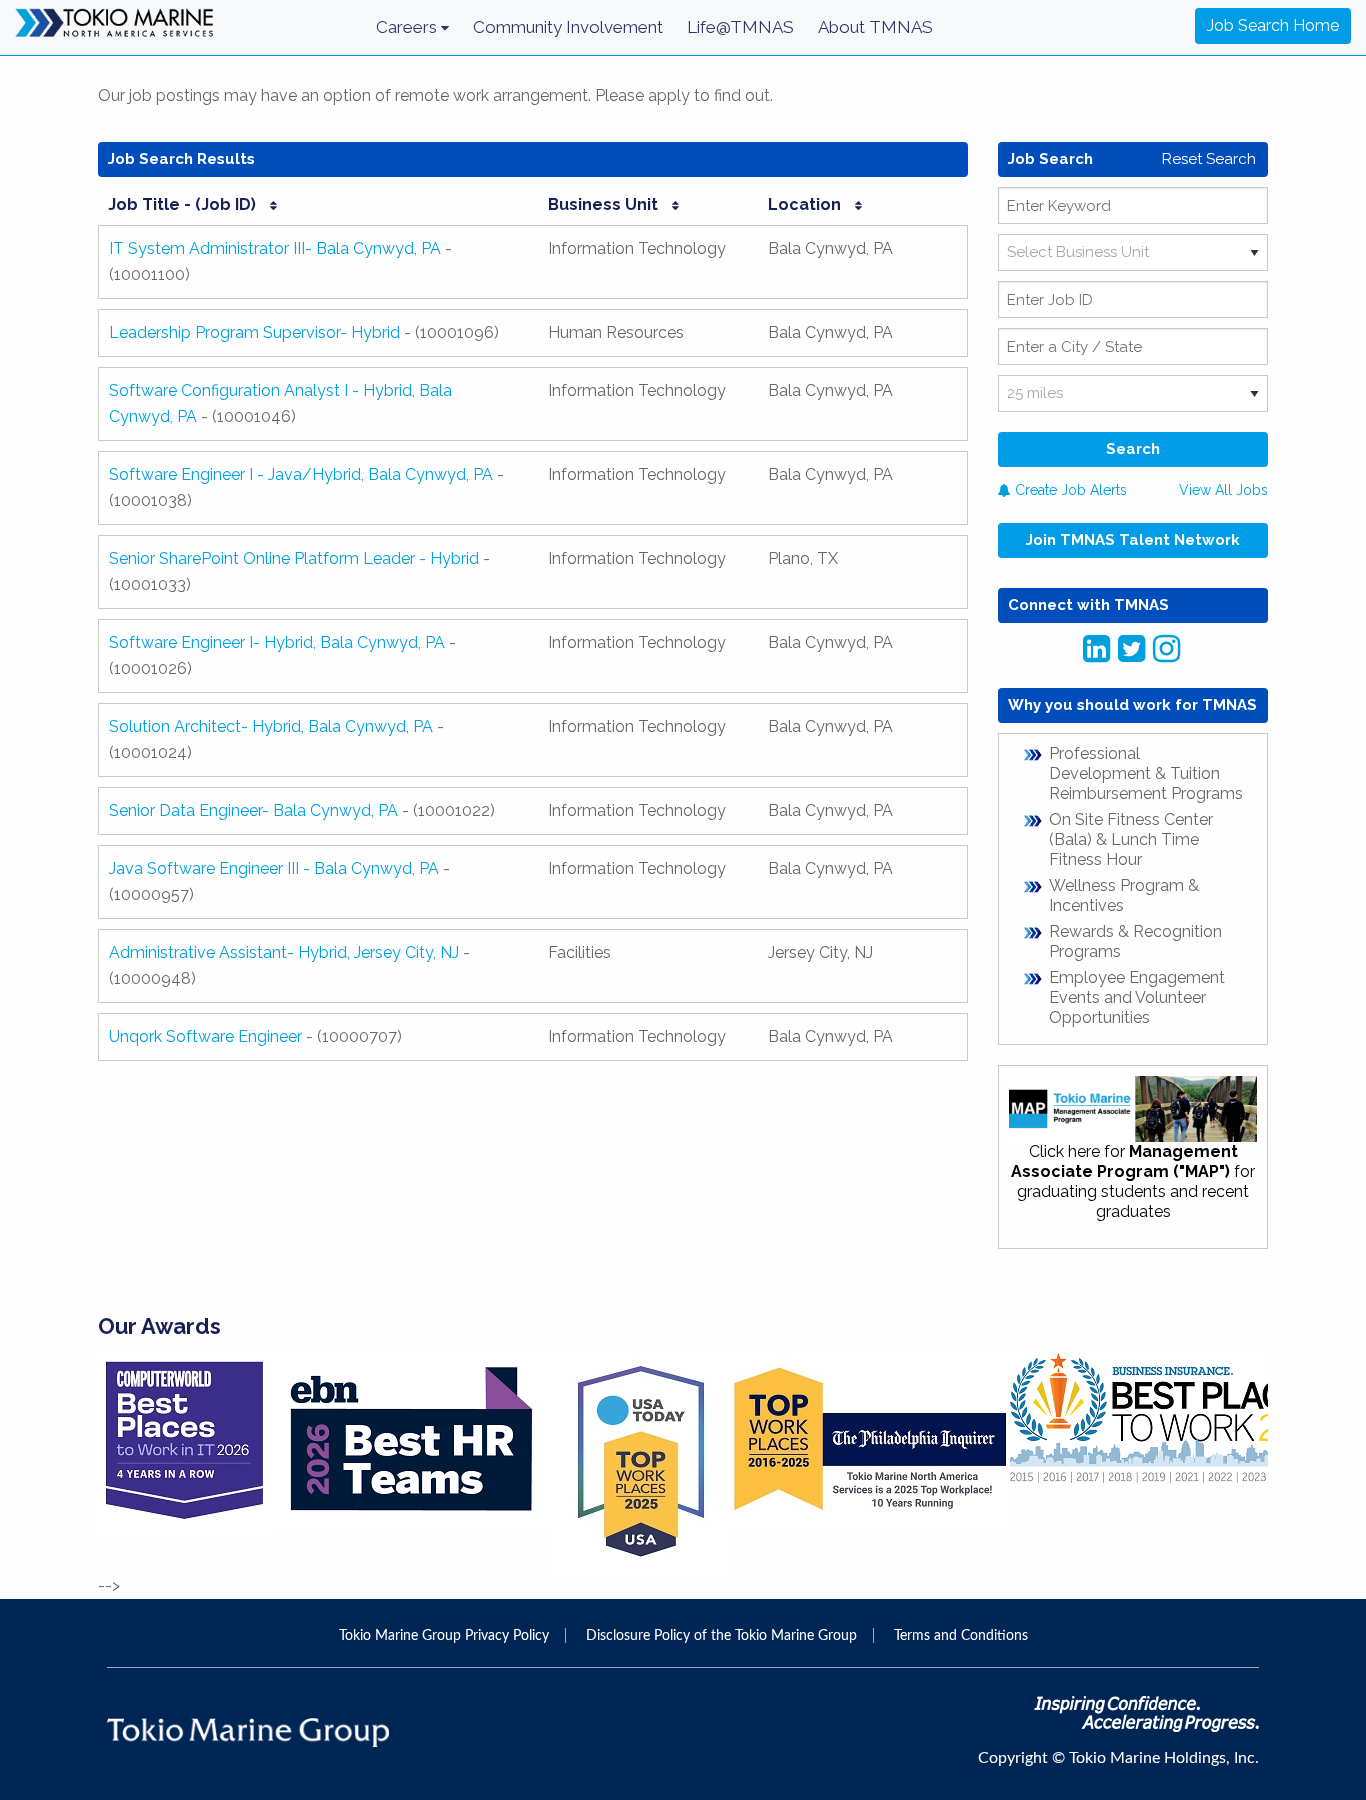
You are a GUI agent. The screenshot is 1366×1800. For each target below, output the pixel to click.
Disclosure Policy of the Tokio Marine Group (721, 1636)
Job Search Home (1273, 25)
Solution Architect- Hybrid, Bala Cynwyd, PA (271, 726)
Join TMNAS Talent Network (1133, 540)
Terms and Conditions (961, 1636)
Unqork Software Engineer (205, 1036)
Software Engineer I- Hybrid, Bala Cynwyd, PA (277, 642)
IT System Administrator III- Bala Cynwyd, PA (275, 248)
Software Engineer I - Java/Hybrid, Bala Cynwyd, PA (301, 474)
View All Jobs (1223, 490)
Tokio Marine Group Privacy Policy (444, 1636)
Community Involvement (568, 27)
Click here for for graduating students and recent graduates (1133, 1181)
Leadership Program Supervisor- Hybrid (254, 332)
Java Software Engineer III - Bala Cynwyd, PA (274, 868)
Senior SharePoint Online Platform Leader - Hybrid (294, 558)
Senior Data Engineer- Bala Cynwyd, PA (253, 810)
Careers (408, 27)
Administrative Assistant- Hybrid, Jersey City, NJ (284, 952)
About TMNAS (875, 27)
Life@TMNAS (740, 27)
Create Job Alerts (1069, 490)
